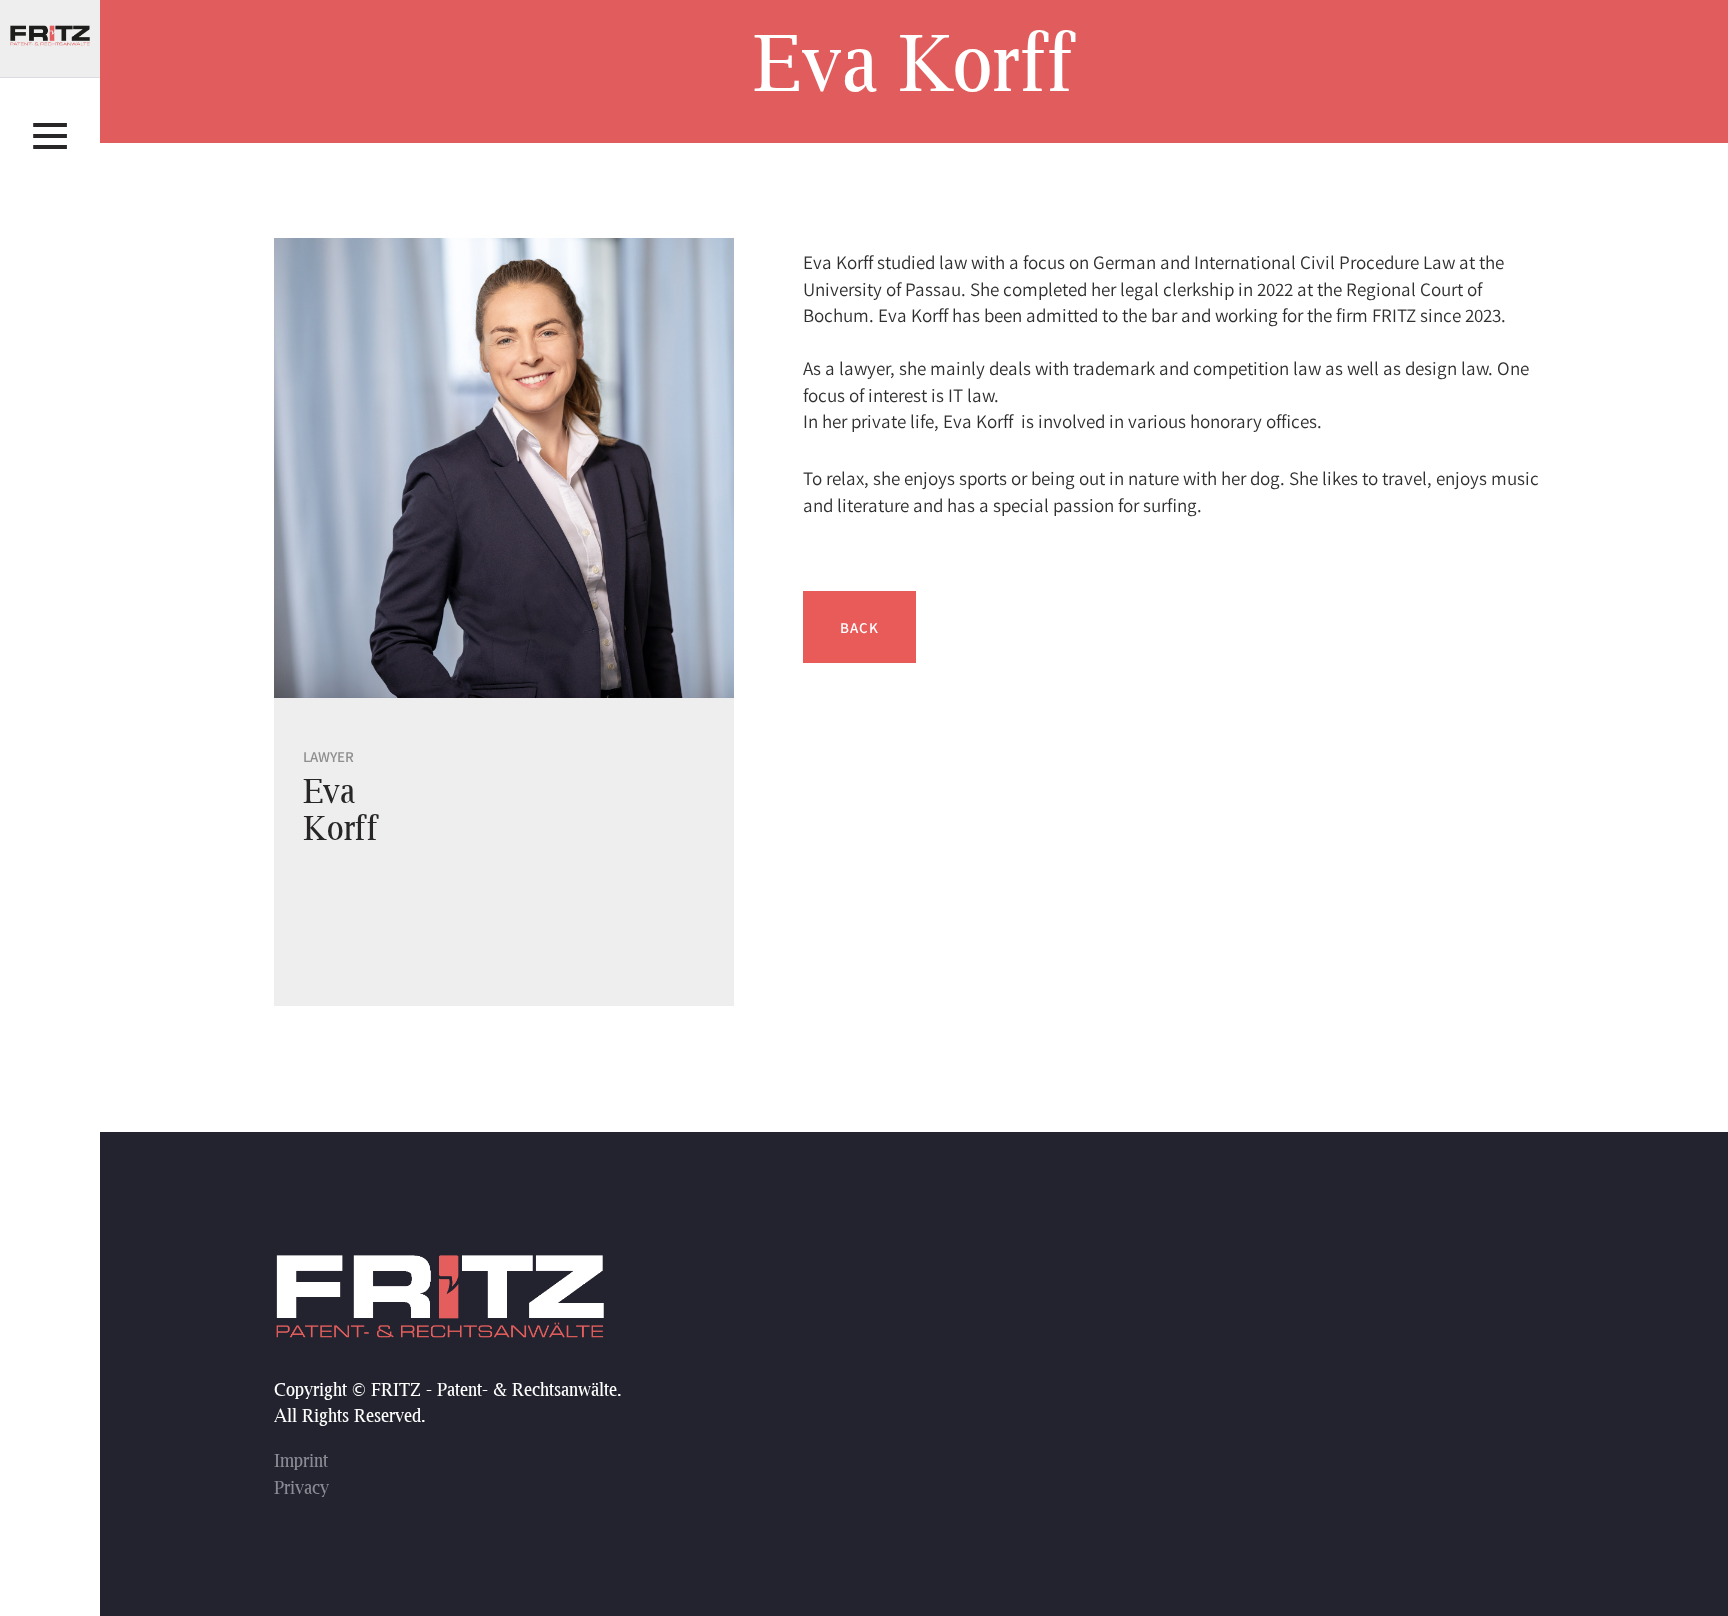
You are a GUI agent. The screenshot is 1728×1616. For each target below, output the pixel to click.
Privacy (301, 1487)
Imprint (301, 1460)
